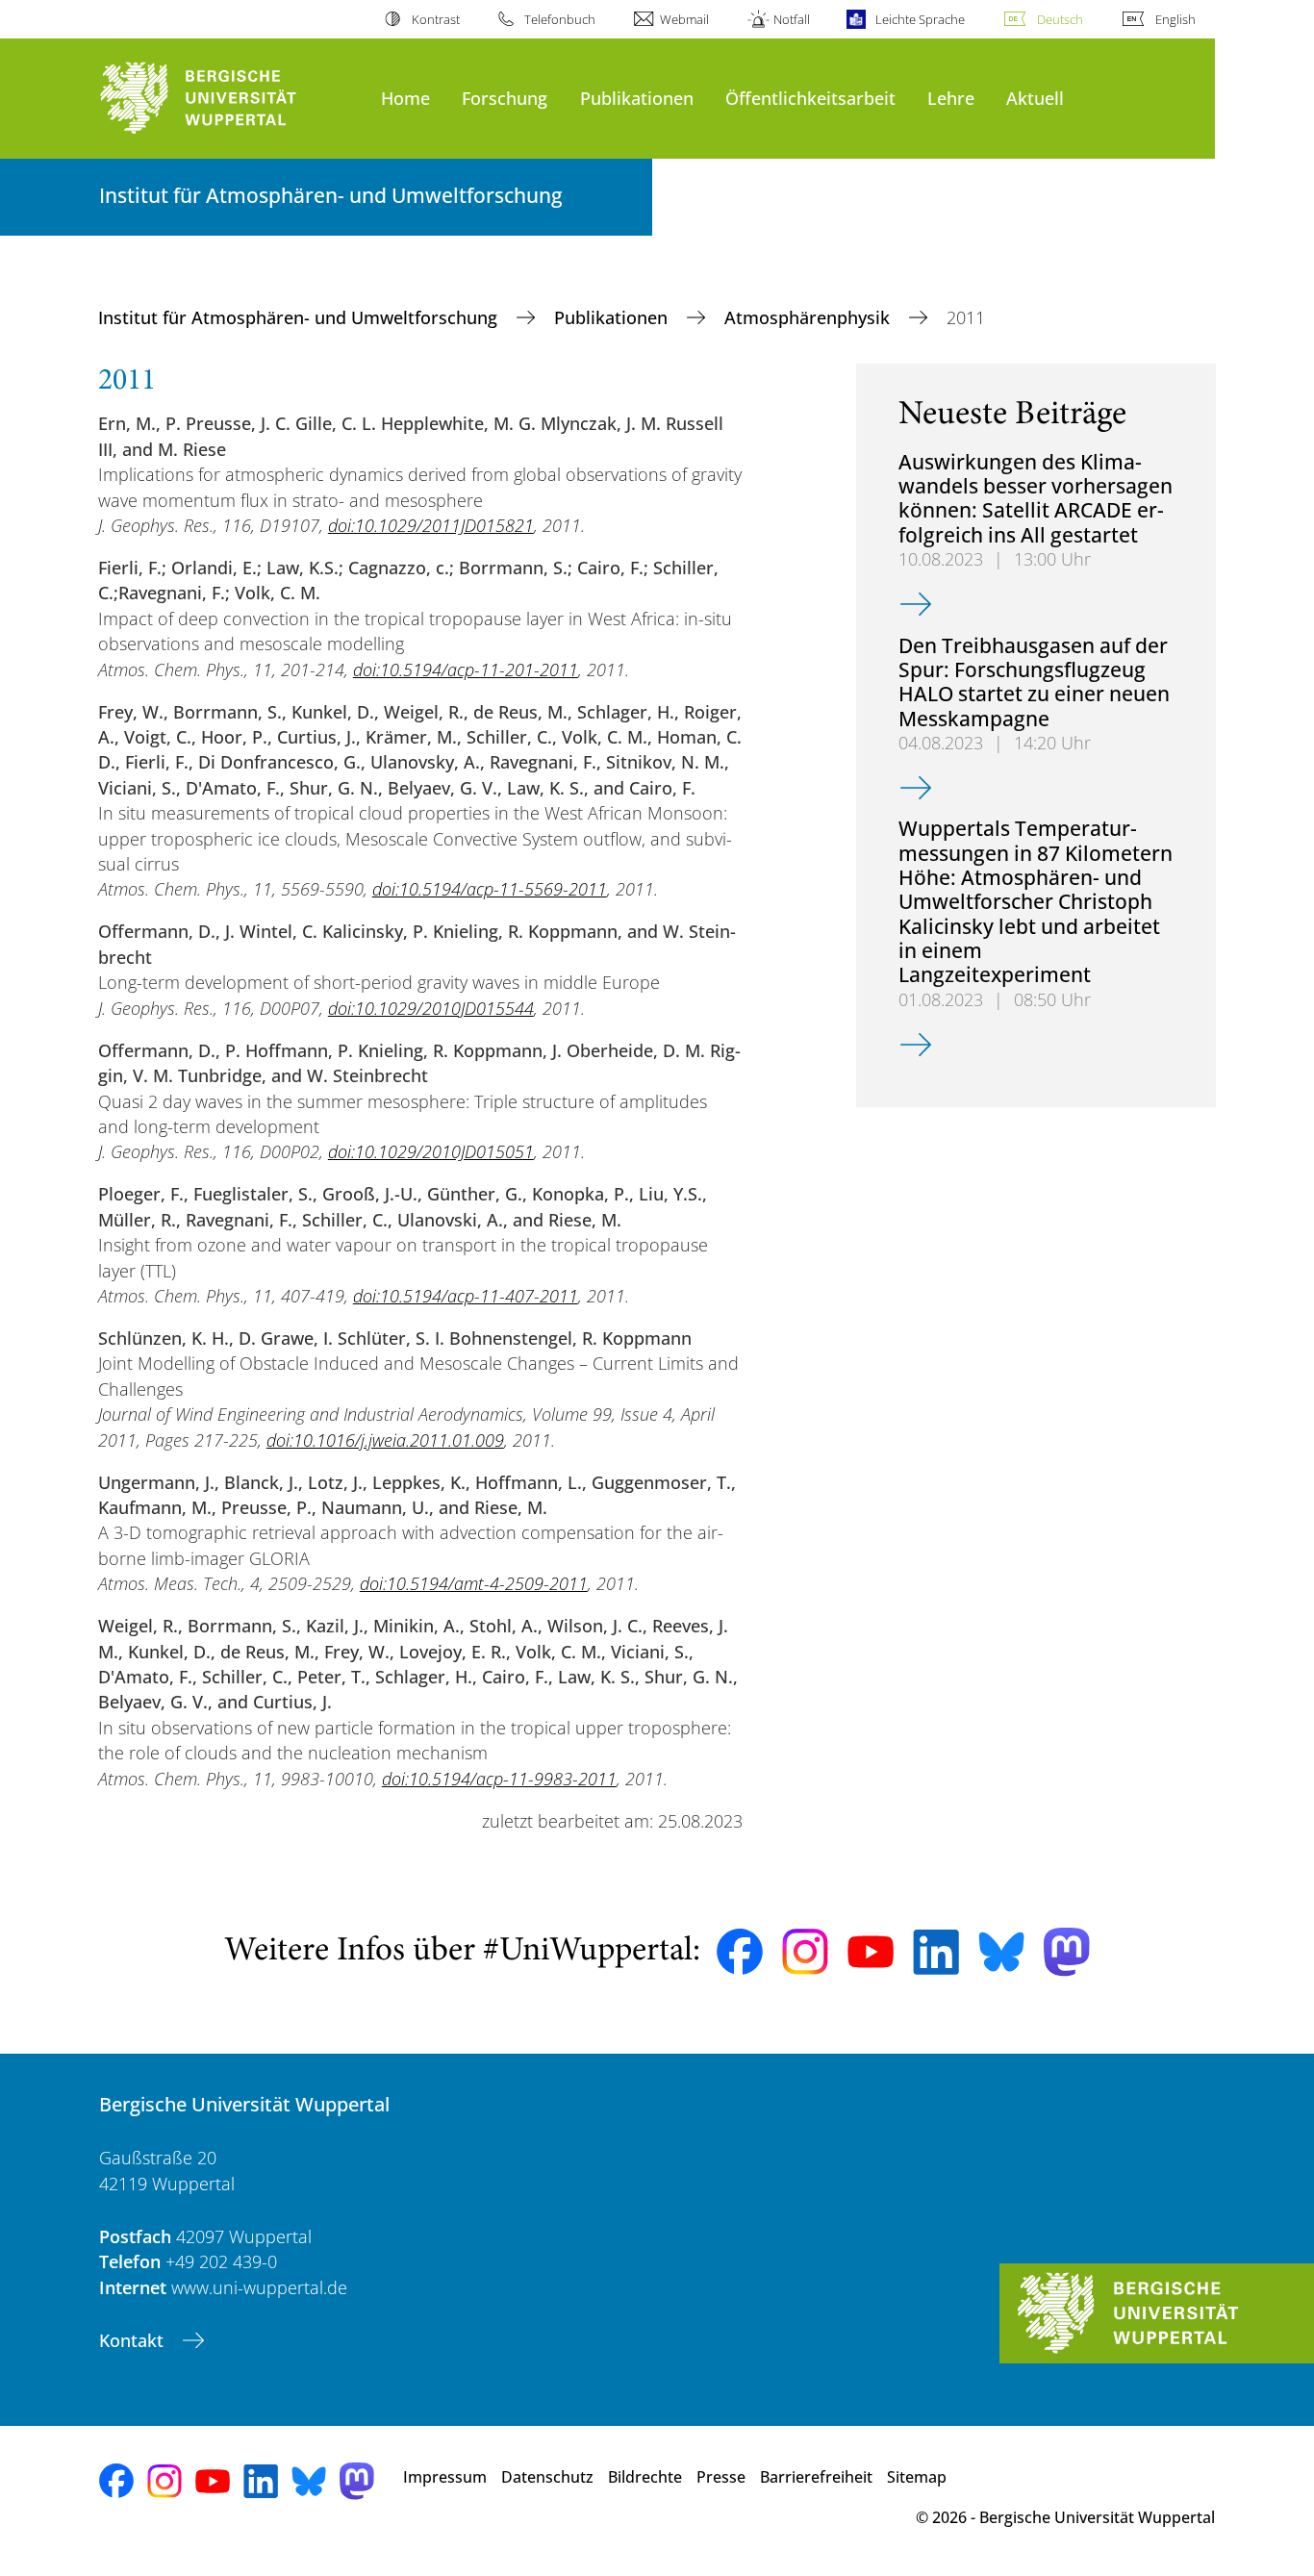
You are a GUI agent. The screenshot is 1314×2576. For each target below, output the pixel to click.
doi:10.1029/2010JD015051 (431, 1151)
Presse (721, 2477)
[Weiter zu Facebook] (740, 1952)
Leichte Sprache (920, 19)
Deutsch (1060, 19)
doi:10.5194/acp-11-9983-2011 (499, 1779)
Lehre (951, 98)
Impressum (445, 2477)
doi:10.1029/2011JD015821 (431, 525)
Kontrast (435, 19)
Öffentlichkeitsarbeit (810, 98)
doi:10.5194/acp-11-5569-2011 (490, 889)
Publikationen (637, 98)
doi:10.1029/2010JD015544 (431, 1008)
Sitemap (917, 2477)
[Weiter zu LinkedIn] (936, 1952)
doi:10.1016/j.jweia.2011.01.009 (385, 1440)
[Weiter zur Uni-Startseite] (230, 99)
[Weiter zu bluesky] (1001, 1952)
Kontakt (134, 2340)
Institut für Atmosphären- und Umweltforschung (300, 317)
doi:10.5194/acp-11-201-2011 (466, 669)
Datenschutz (547, 2477)
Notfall (792, 19)
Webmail (684, 19)
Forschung (505, 98)
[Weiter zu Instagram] (805, 1952)
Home (405, 98)
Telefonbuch (560, 19)
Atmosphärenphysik (809, 317)
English (1175, 19)
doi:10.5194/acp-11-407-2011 (466, 1296)
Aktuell (1035, 98)
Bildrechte (645, 2477)
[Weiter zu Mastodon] (1067, 1952)
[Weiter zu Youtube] (871, 1952)
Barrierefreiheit (816, 2477)
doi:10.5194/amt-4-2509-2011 (474, 1583)
